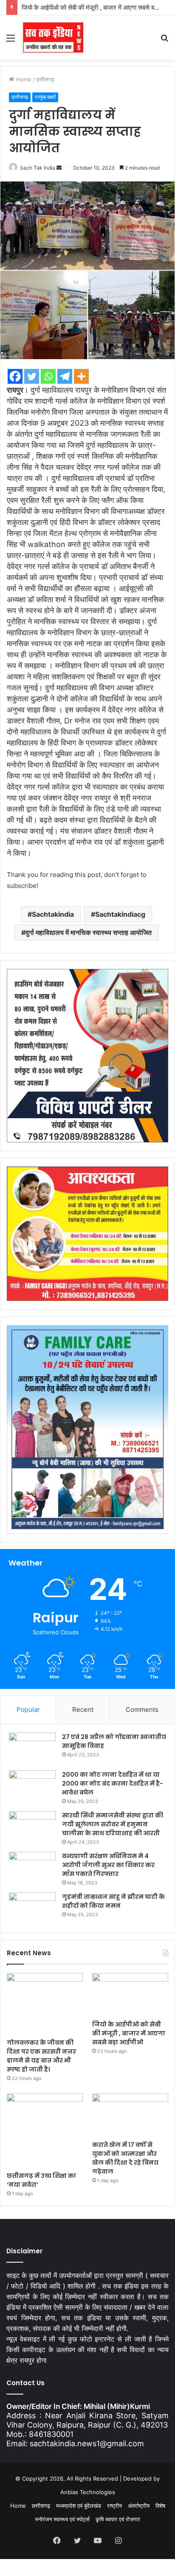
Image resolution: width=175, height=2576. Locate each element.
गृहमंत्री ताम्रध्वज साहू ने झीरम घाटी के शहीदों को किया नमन (113, 1901)
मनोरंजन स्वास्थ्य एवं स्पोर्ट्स (62, 2519)
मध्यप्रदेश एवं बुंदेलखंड (79, 2506)
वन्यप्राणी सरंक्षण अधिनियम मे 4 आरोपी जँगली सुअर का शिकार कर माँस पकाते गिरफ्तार (108, 1865)
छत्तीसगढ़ (45, 79)
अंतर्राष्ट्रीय (139, 2506)
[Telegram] (65, 376)
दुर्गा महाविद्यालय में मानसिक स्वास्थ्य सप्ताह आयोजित (89, 932)
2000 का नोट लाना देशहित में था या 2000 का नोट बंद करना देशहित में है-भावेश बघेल (113, 1783)
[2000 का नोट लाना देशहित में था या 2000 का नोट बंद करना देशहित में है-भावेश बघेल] (32, 1786)
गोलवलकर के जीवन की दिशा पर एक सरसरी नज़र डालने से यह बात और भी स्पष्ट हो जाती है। (41, 2056)
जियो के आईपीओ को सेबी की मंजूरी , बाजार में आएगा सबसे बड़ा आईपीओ (129, 2033)
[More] (81, 376)
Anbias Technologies (88, 2492)
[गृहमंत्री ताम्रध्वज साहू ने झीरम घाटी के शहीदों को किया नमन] (32, 1908)
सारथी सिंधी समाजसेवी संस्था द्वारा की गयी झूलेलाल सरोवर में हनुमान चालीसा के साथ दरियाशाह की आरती (113, 1824)
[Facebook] (15, 376)
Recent (83, 1709)
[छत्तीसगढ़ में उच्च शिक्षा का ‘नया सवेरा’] (45, 2130)
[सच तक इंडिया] (53, 38)
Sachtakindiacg (120, 914)
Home (23, 79)
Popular (28, 1709)
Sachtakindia (53, 914)
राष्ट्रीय (114, 2506)
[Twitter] (32, 376)
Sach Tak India (38, 168)
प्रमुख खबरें (45, 97)
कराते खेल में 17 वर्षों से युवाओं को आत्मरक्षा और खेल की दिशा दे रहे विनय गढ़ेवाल (125, 2158)
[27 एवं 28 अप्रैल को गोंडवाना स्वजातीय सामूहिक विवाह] (32, 1748)
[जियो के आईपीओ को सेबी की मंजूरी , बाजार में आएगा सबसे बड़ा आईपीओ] (130, 1994)
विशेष (160, 2506)
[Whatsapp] (48, 376)
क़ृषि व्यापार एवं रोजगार (118, 2519)
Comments (142, 1709)
